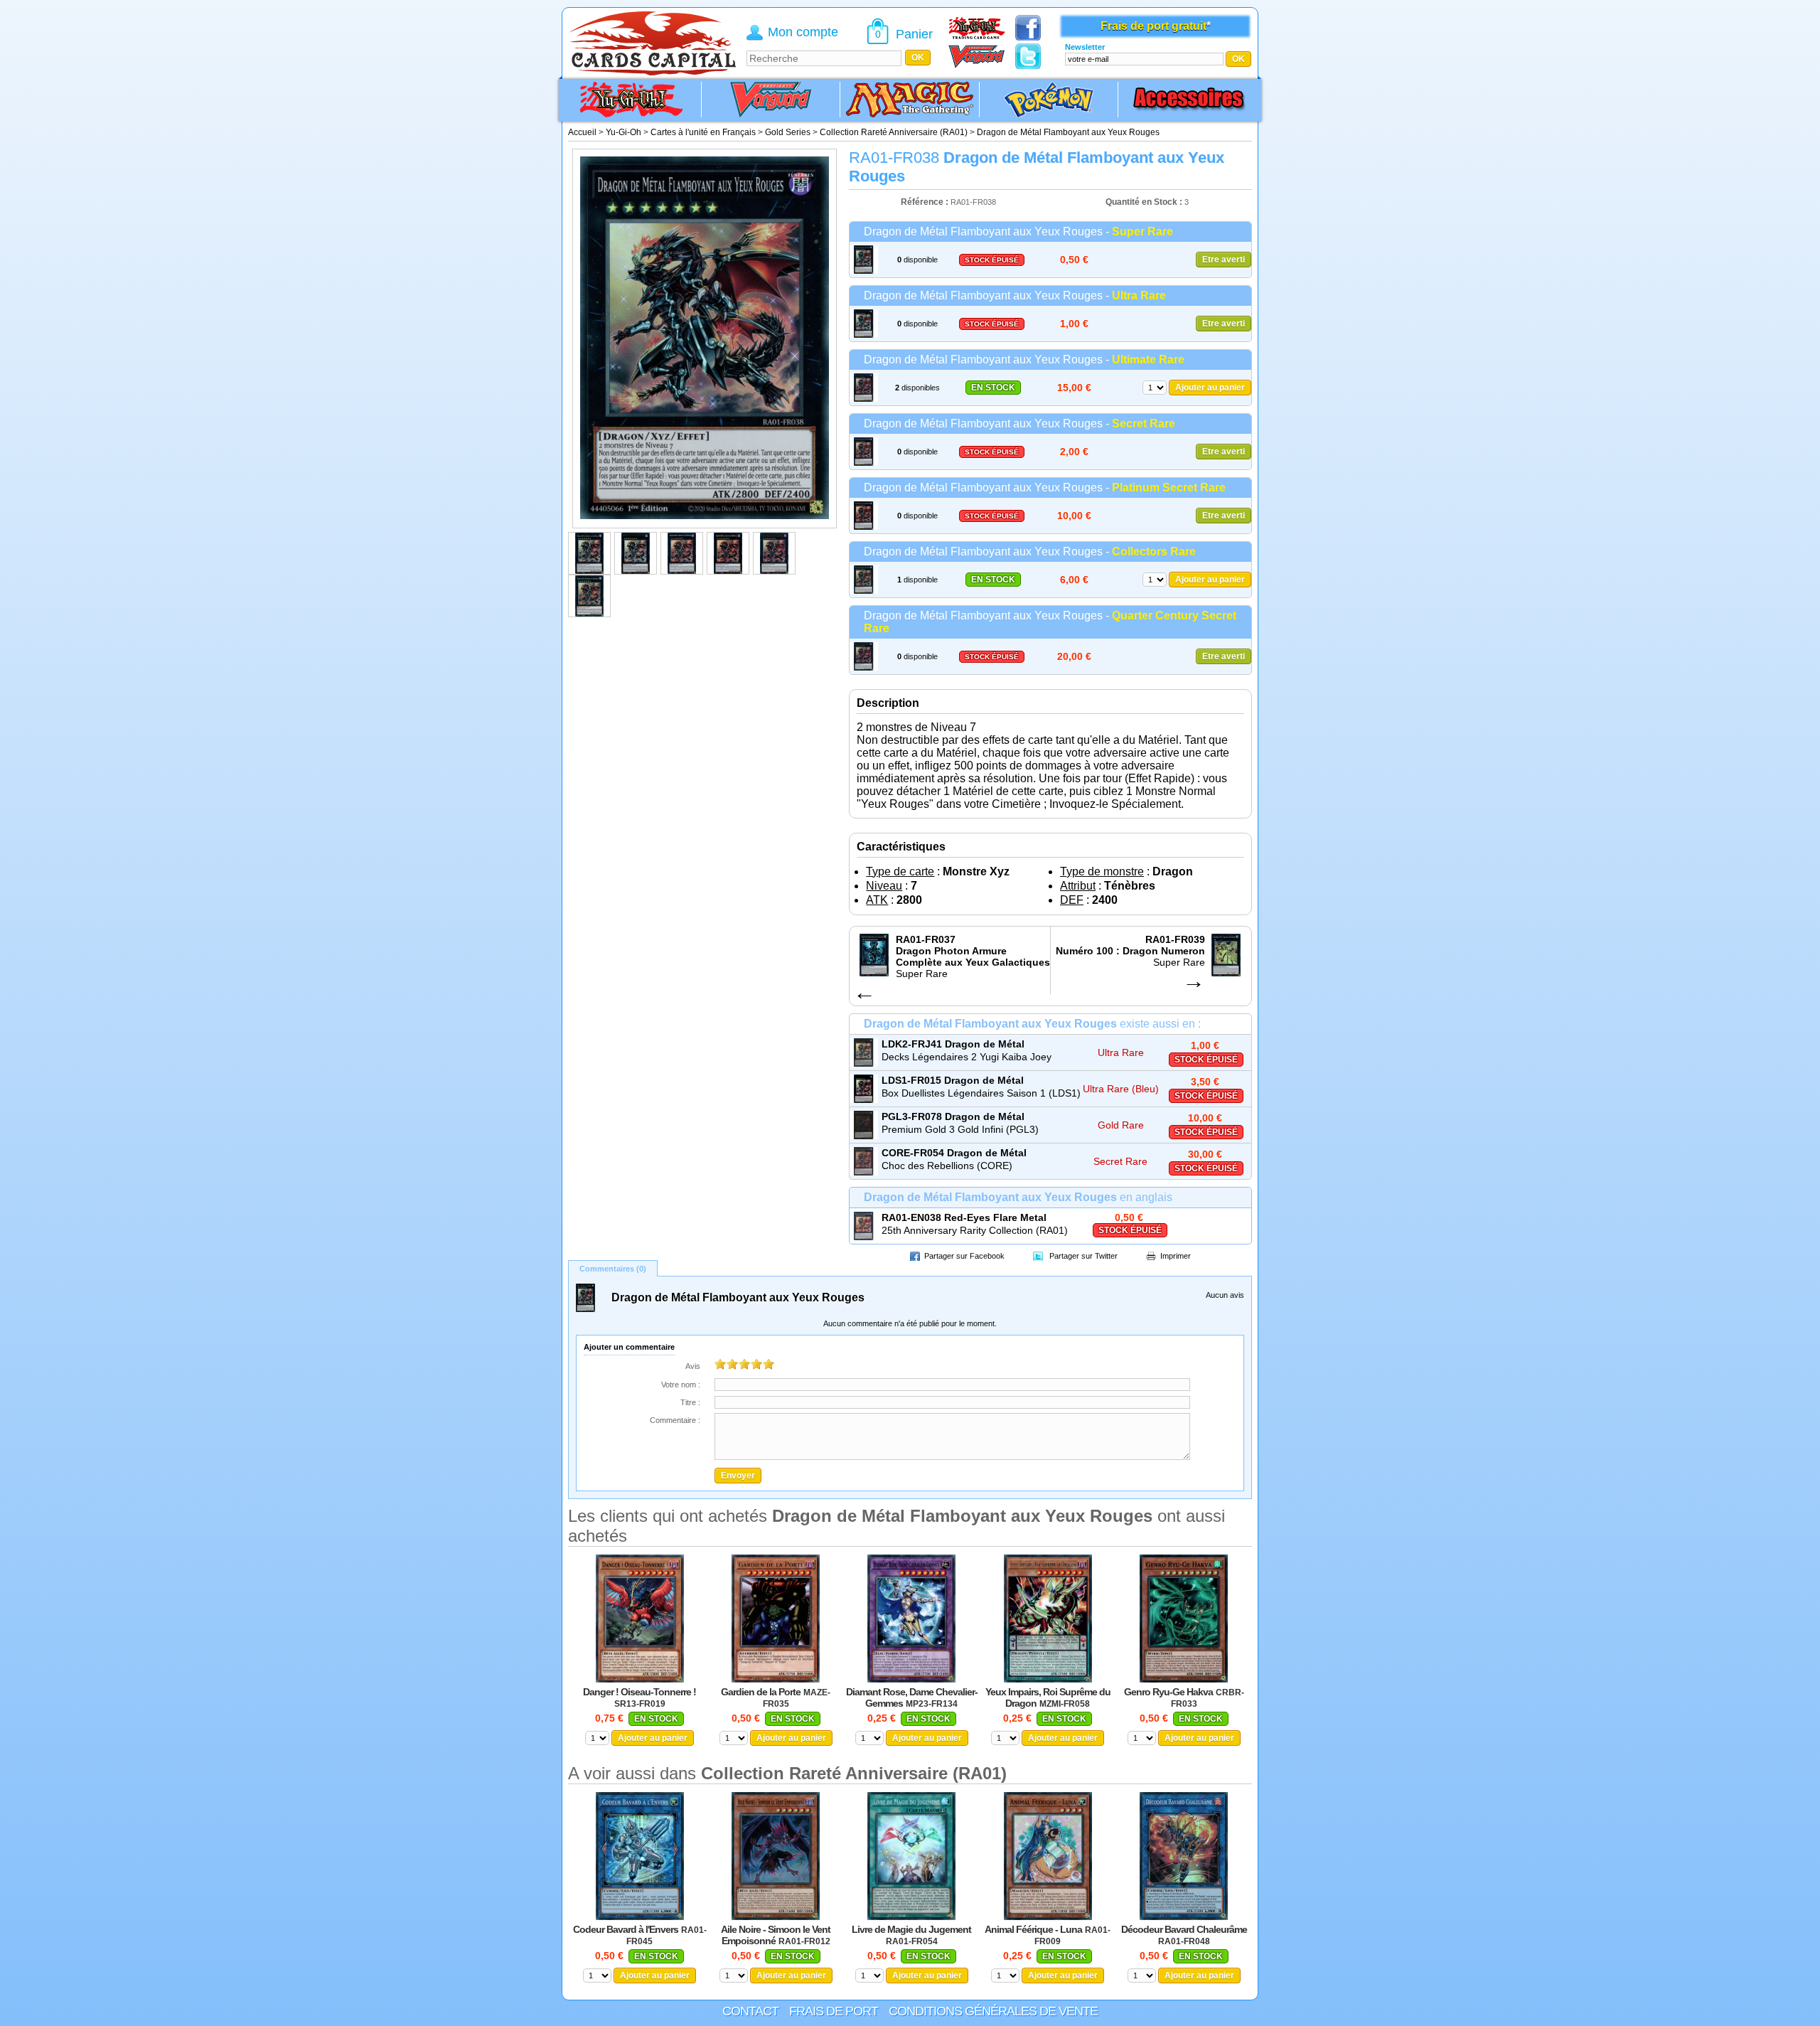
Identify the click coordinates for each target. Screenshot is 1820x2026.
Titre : (690, 1402)
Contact (750, 2011)
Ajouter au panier (1210, 388)
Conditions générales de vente (993, 2011)
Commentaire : (675, 1420)
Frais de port (834, 2011)
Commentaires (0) (613, 1269)
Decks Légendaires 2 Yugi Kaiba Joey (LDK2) (967, 1057)
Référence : (926, 202)
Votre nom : (681, 1385)
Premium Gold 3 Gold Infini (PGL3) (960, 1129)
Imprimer (1176, 1256)
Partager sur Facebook (964, 1256)
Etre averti (1224, 260)
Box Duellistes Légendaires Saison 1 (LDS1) (981, 1093)
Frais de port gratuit (1153, 26)
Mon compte (803, 32)
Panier (914, 34)
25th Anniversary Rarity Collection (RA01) (975, 1230)
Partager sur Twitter (1083, 1256)
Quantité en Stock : (1144, 202)
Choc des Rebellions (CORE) (947, 1166)
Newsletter (1085, 47)
